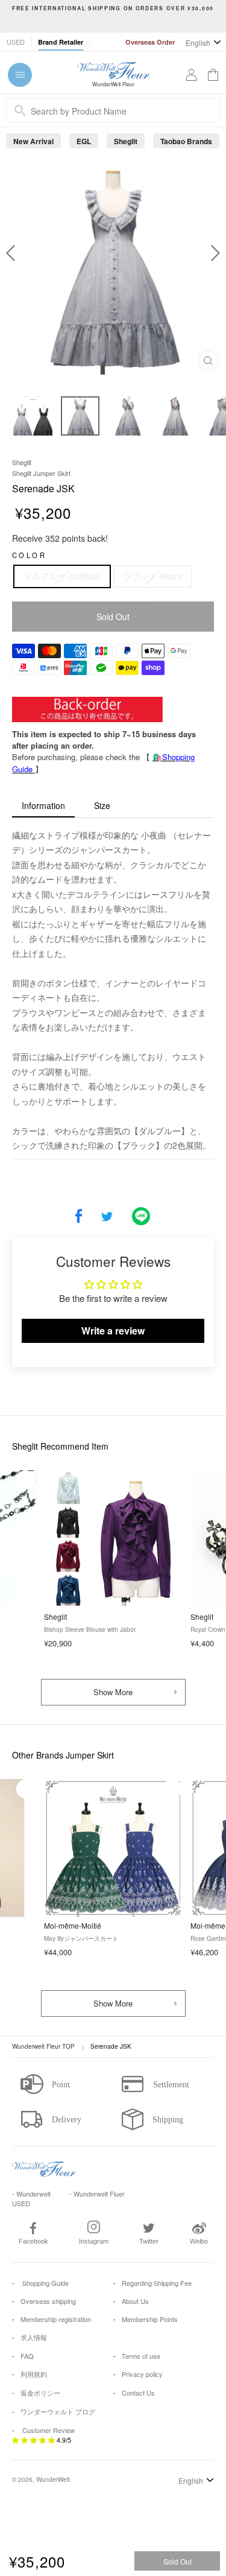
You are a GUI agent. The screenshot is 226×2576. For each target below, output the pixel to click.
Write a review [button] (113, 1331)
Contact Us (138, 2393)
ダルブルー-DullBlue (62, 576)
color (29, 555)
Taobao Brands (186, 141)
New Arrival (33, 141)
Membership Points (150, 2319)
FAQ (27, 2356)
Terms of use (141, 2356)
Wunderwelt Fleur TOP (43, 2046)
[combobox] (113, 110)
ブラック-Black (153, 576)
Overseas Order (150, 42)
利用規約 (34, 2374)
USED (16, 42)
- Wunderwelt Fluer (97, 2194)
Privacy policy (142, 2374)
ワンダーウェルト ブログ (58, 2411)
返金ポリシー (40, 2393)
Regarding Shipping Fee (157, 2283)
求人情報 (34, 2337)
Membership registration (56, 2319)
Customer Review (49, 2430)
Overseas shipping (48, 2301)
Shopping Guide (45, 2283)
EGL (84, 141)
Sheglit (126, 141)
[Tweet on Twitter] (107, 1217)
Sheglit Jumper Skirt (41, 473)
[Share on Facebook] (79, 1217)
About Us (135, 2301)
